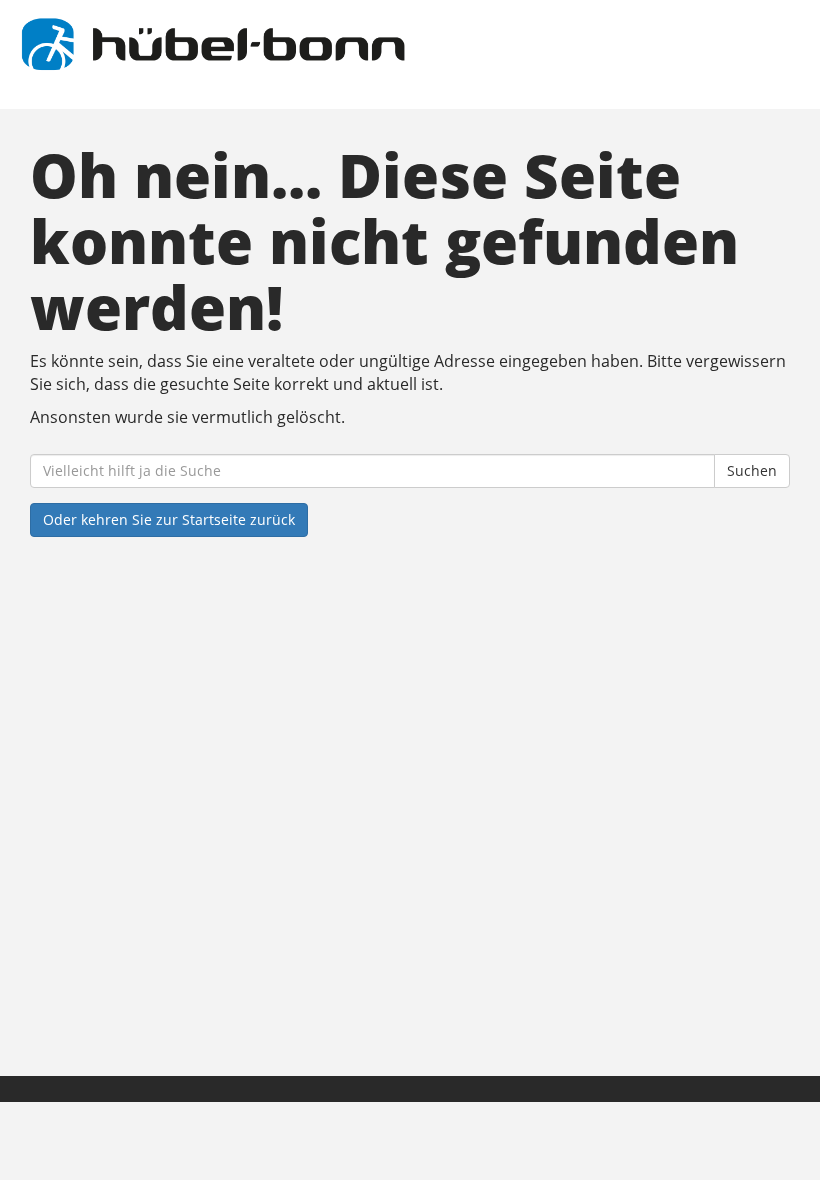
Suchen (752, 470)
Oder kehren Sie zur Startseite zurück (169, 519)
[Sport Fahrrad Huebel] (212, 44)
